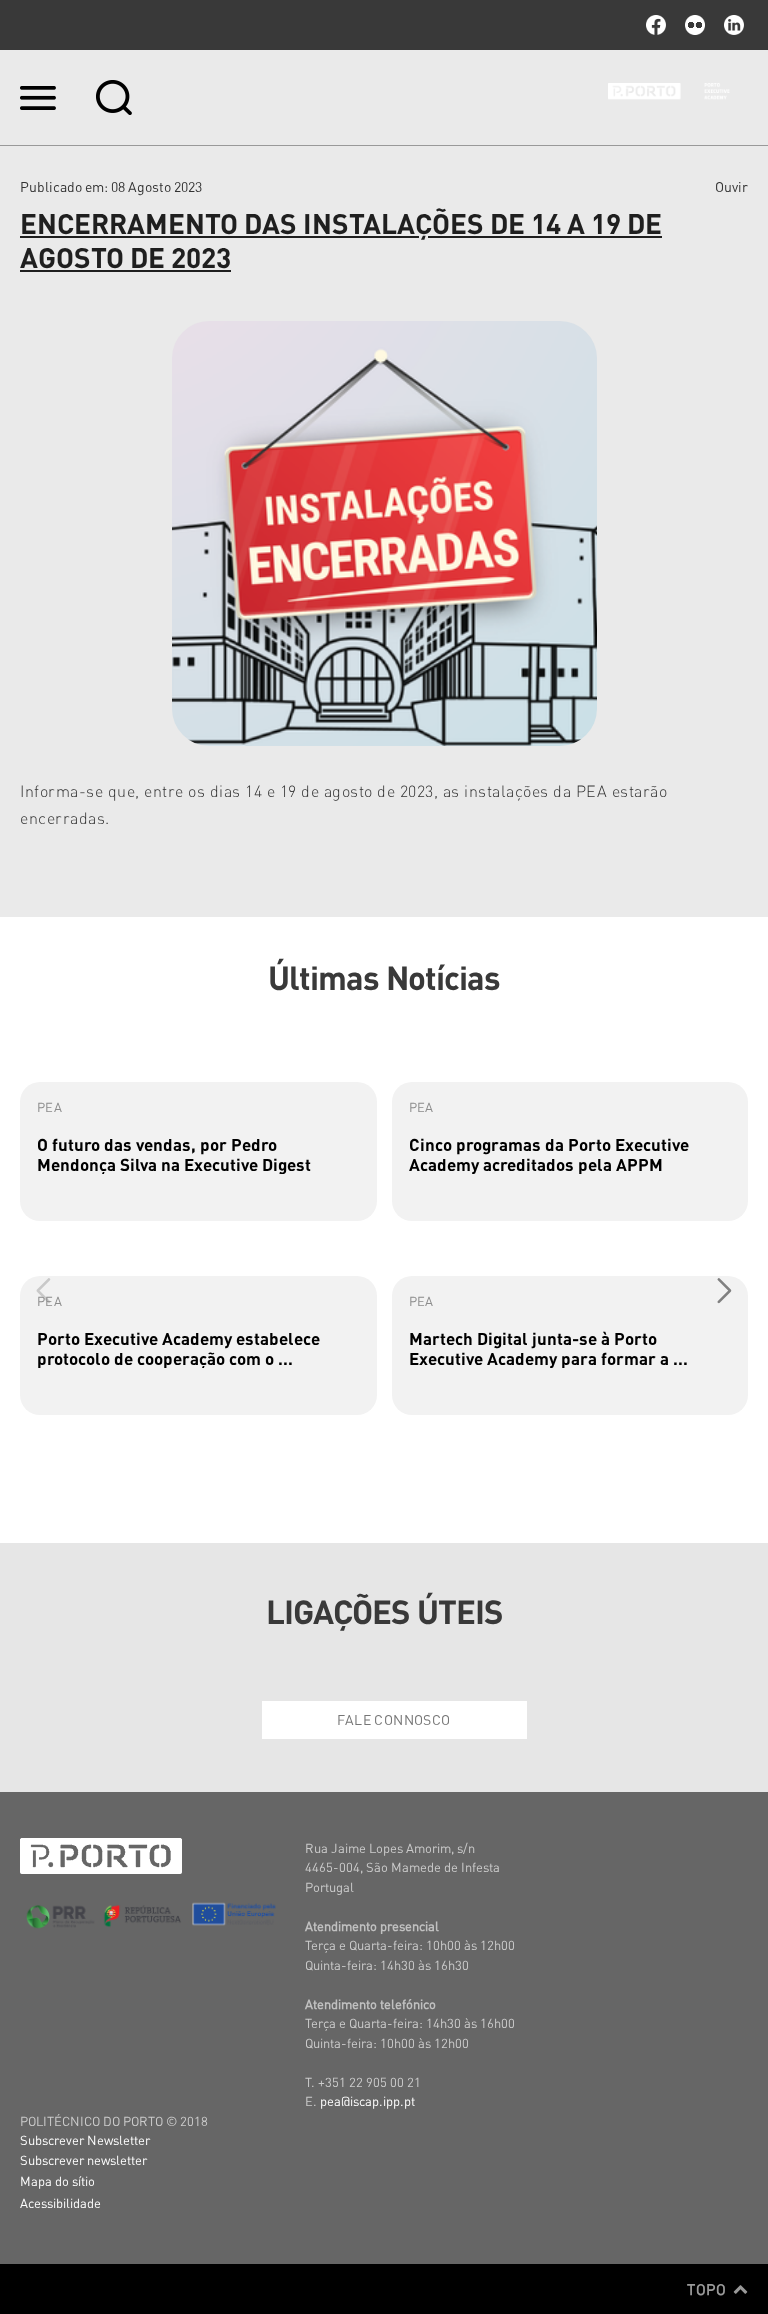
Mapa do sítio (57, 2180)
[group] (198, 1151)
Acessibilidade (60, 2202)
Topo (708, 2289)
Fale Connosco (393, 1719)
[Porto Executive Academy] (678, 97)
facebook (656, 25)
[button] (724, 1290)
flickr (695, 25)
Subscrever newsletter (83, 2159)
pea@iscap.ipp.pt (367, 2100)
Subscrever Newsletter (85, 2139)
